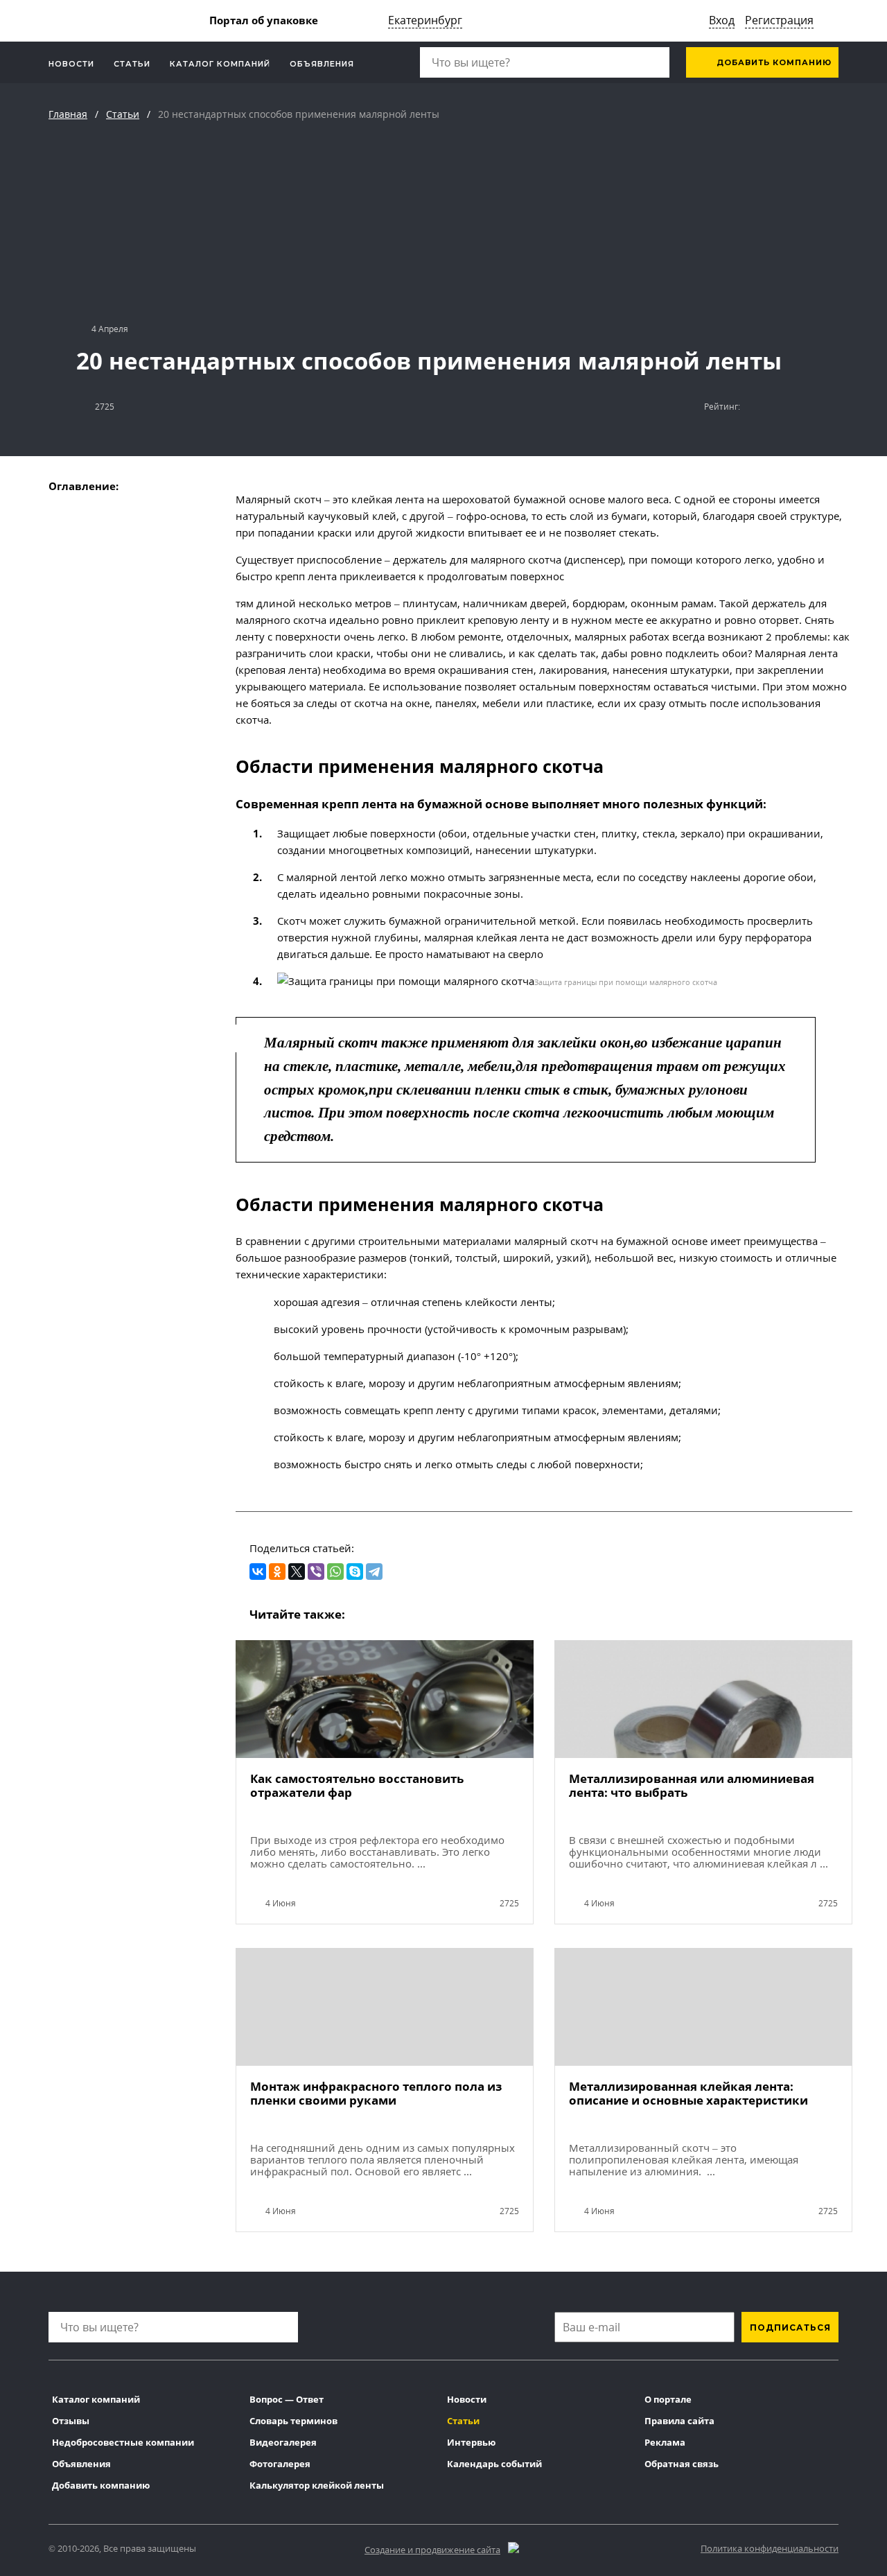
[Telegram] (374, 1572)
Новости (71, 64)
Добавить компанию (773, 62)
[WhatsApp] (335, 1572)
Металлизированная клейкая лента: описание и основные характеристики (688, 2094)
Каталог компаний (220, 64)
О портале (668, 2399)
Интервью (471, 2442)
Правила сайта (679, 2421)
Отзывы (71, 2421)
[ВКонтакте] (258, 1572)
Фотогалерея (280, 2464)
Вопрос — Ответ (287, 2399)
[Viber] (316, 1572)
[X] (297, 1572)
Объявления (322, 64)
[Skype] (355, 1572)
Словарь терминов (293, 2421)
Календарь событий (494, 2464)
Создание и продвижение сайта (432, 2550)
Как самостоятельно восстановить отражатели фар (357, 1786)
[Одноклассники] (277, 1572)
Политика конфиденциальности (770, 2548)
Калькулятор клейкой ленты (317, 2485)
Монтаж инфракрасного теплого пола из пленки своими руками (376, 2094)
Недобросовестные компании (123, 2442)
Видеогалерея (283, 2442)
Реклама (665, 2442)
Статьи (132, 64)
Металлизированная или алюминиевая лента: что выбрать (692, 1786)
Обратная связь (682, 2464)
